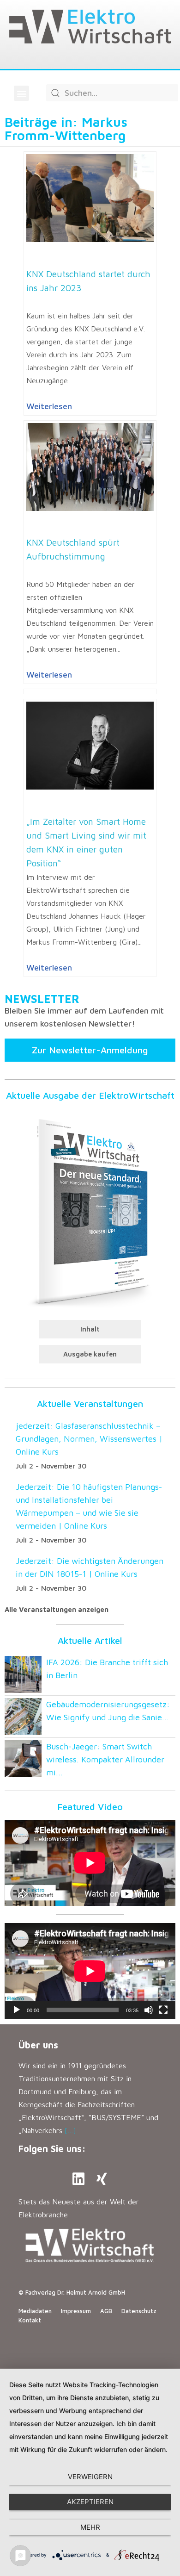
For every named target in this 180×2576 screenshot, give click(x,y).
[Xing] (102, 2179)
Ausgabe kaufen (90, 1354)
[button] (21, 93)
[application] (90, 1971)
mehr (90, 2527)
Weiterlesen (49, 406)
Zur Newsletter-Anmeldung (90, 1050)
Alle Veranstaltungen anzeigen (57, 1609)
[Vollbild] (163, 2010)
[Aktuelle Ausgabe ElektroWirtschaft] (90, 1211)
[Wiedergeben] (17, 2010)
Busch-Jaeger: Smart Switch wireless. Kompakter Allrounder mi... (105, 1759)
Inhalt (90, 1329)
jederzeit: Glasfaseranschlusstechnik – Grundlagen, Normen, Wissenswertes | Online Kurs (89, 1439)
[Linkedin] (78, 2179)
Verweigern (90, 2477)
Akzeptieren (90, 2502)
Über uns (38, 2045)
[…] (70, 2130)
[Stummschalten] (149, 2010)
